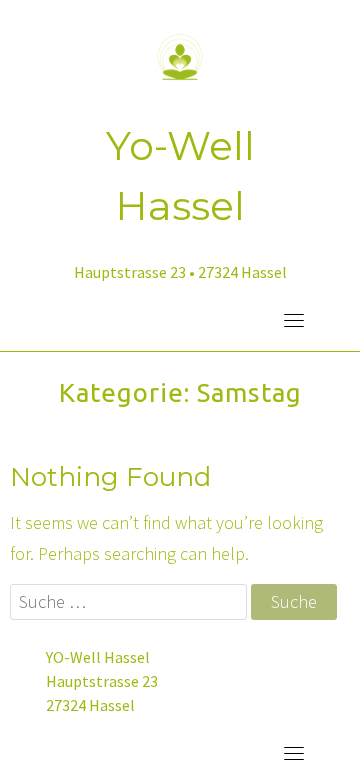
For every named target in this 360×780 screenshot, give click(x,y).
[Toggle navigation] (294, 320)
